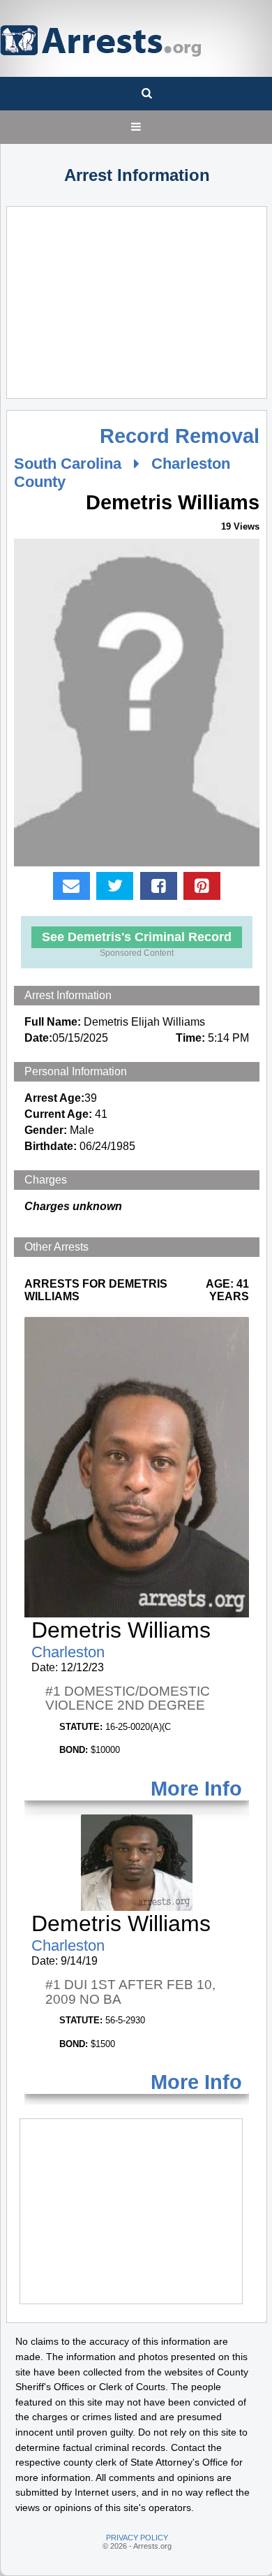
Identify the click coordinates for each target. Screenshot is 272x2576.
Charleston (68, 1652)
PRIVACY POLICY (137, 2538)
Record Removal (180, 436)
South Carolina (68, 464)
